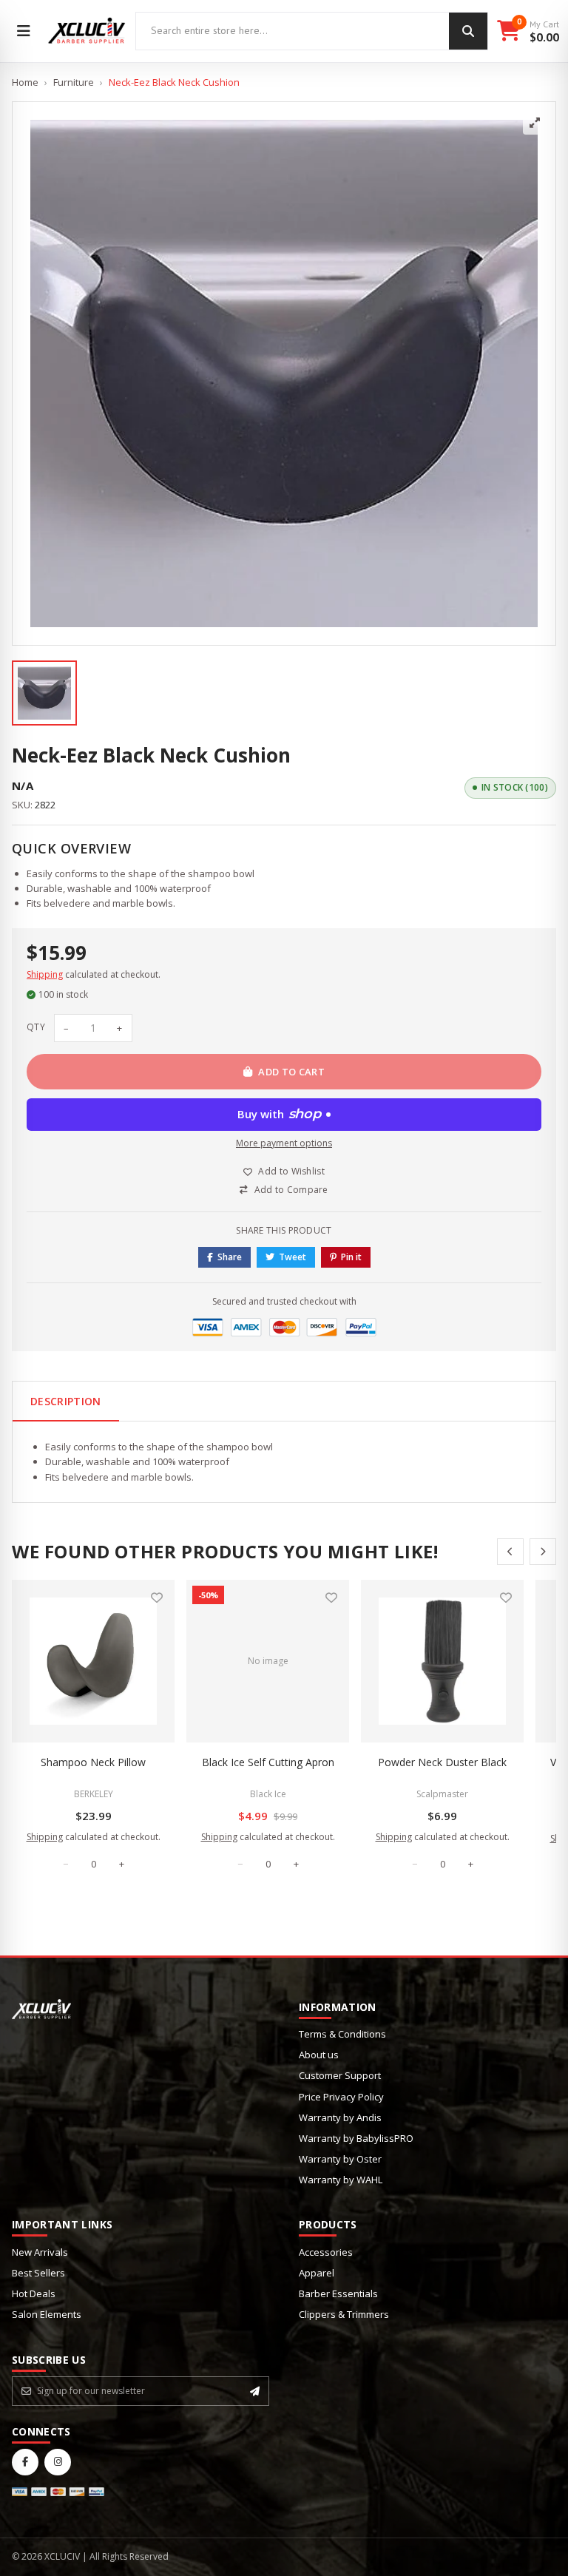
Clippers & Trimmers (344, 2314)
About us (319, 2055)
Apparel (317, 2273)
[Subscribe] (255, 2391)
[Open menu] (24, 31)
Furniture (74, 82)
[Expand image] (535, 123)
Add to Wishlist (291, 1171)
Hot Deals (34, 2293)
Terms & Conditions (342, 2034)
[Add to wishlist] (157, 1598)
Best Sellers (38, 2273)
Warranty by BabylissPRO (356, 2138)
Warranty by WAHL (341, 2180)
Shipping (45, 974)
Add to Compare (291, 1190)
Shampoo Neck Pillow (93, 1762)
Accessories (326, 2252)
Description (66, 1401)
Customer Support (340, 2075)
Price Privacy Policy (341, 2097)
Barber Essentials (338, 2293)
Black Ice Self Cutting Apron (268, 1762)
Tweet (293, 1257)
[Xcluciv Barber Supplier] (87, 31)
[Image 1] (44, 693)
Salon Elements (47, 2314)
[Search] (468, 31)
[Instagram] (58, 2462)
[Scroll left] (510, 1552)
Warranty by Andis (340, 2117)
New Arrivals (40, 2252)
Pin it (351, 1257)
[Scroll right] (543, 1552)
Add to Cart (291, 1072)
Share (230, 1257)
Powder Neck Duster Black (442, 1762)
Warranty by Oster (340, 2159)
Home (25, 82)
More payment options (284, 1143)
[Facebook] (25, 2462)
